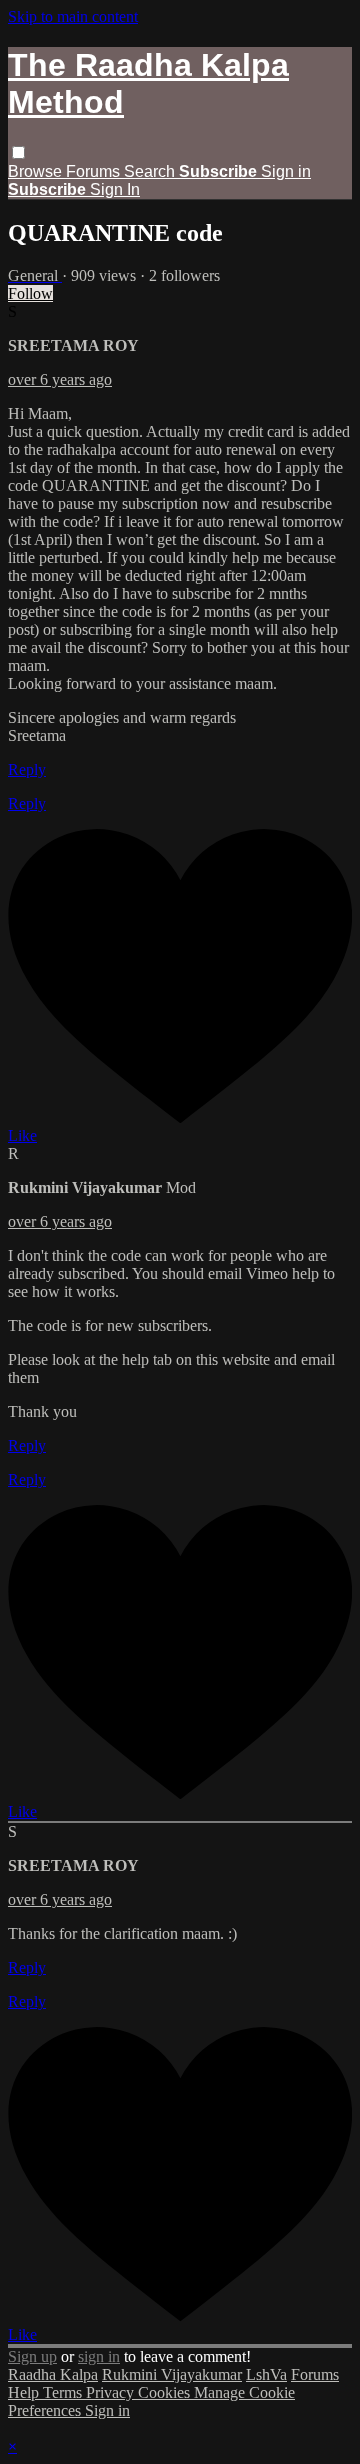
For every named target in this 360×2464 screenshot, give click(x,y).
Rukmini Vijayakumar (172, 2374)
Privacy (112, 2392)
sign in (99, 2356)
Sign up (32, 2356)
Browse (37, 171)
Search (151, 171)
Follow (30, 293)
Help (25, 2392)
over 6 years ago (60, 379)
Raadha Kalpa (53, 2374)
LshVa (266, 2374)
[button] (18, 152)
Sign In (115, 189)
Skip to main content (73, 16)
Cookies (166, 2392)
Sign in (286, 171)
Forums (95, 171)
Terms (64, 2392)
